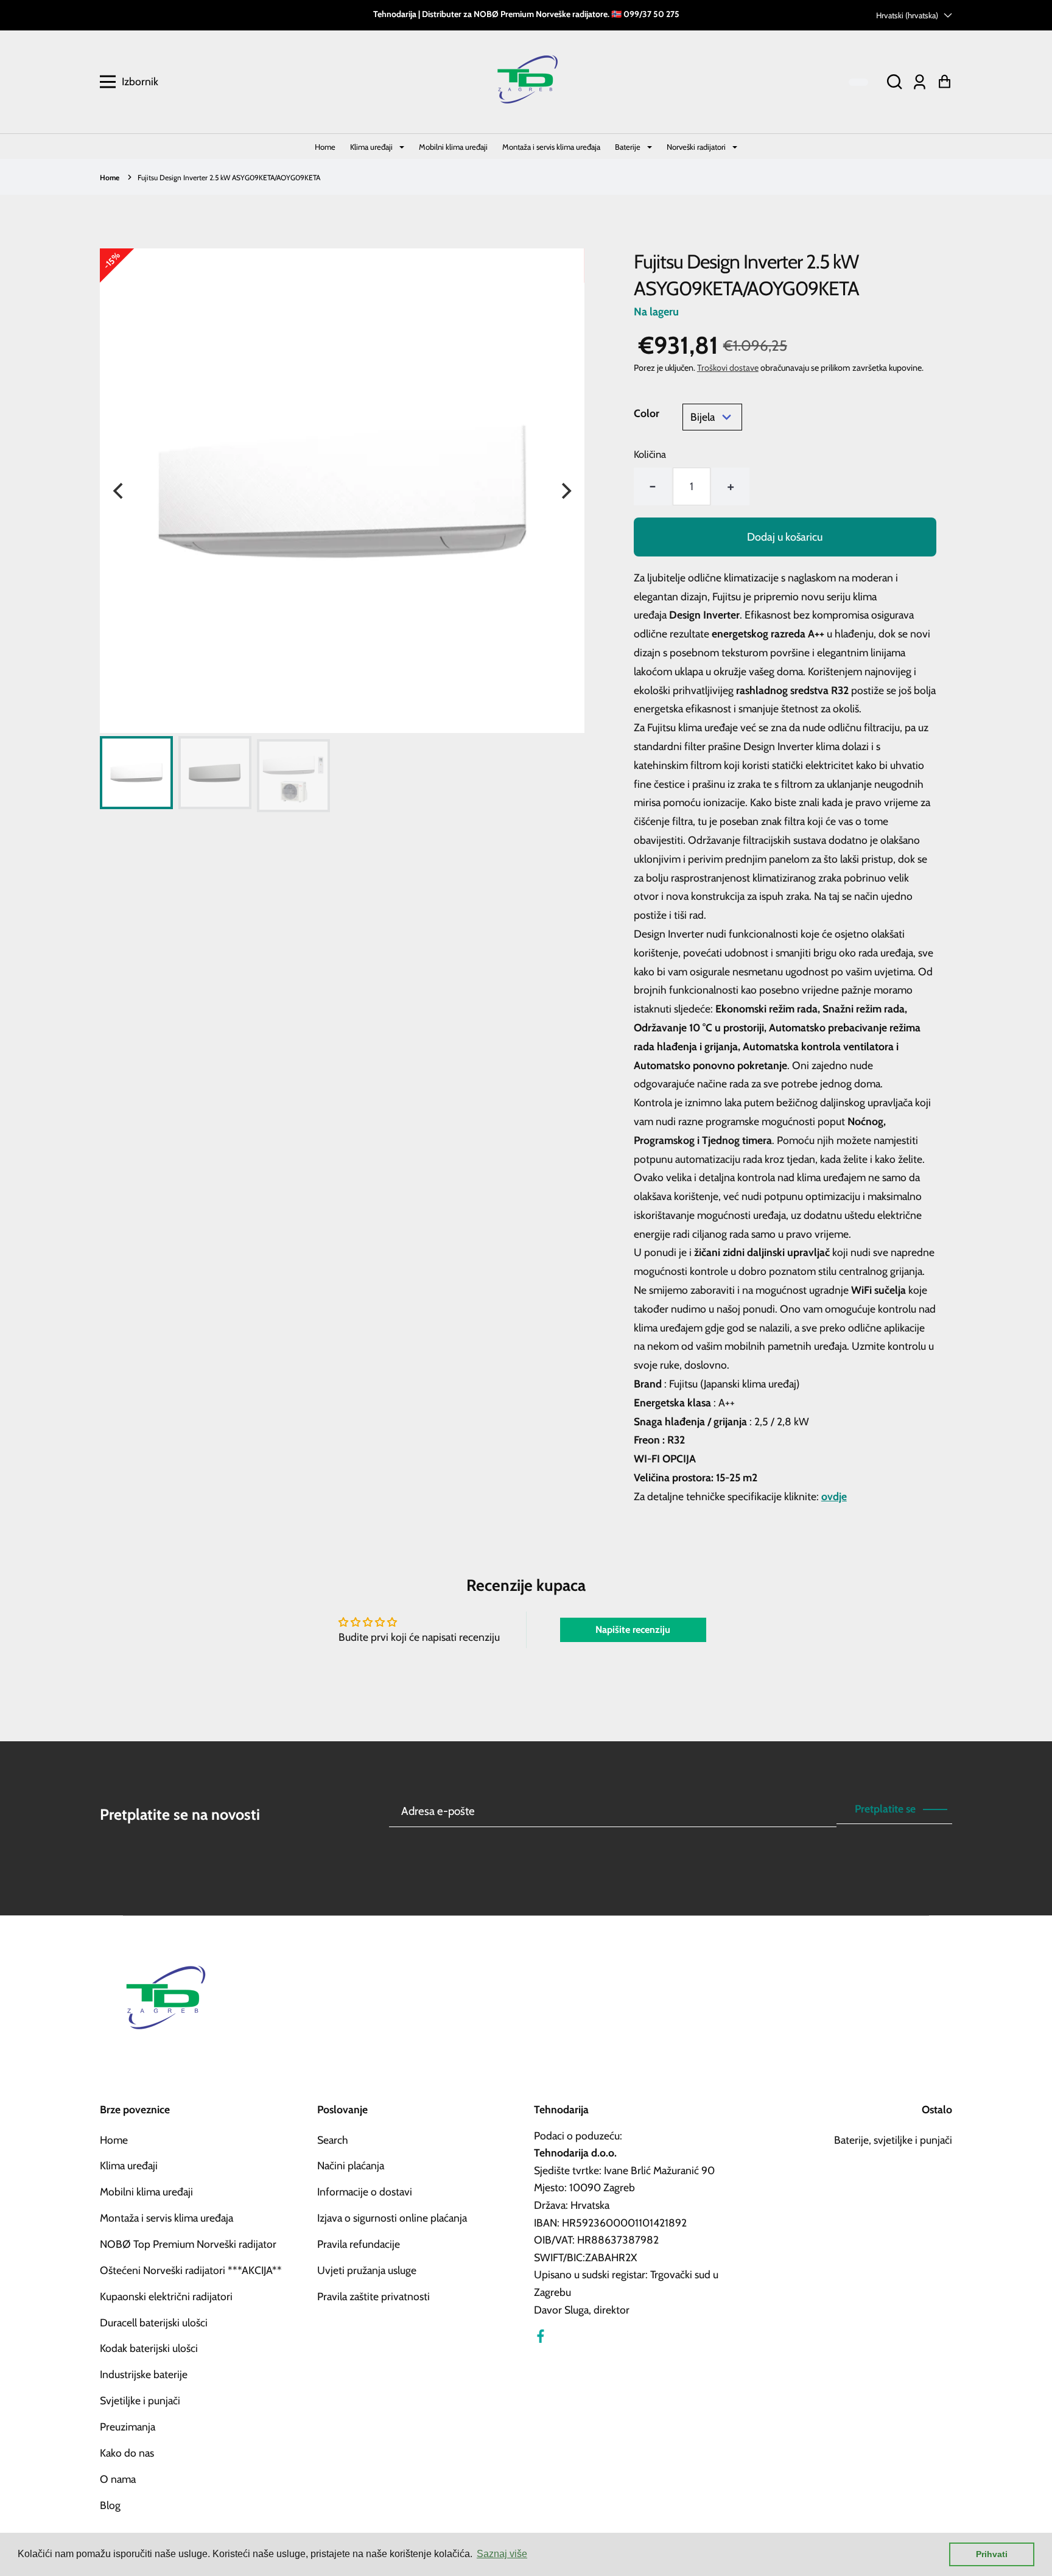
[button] (894, 82)
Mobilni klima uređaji (453, 147)
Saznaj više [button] (502, 2554)
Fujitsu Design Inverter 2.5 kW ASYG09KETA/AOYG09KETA (229, 177)
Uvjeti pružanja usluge (367, 2270)
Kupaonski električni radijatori (166, 2296)
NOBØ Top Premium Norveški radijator (188, 2244)
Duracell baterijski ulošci (154, 2322)
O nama (118, 2479)
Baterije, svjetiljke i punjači (893, 2140)
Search (333, 2140)
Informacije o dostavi (365, 2192)
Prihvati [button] (992, 2554)
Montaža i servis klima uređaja (551, 147)
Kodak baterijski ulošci (149, 2348)
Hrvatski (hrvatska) (907, 15)
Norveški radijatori (697, 147)
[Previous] (119, 491)
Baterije (629, 147)
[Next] (565, 491)
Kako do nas (127, 2453)
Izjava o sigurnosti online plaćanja (392, 2218)
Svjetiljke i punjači (140, 2400)
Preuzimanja (128, 2427)
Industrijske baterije (144, 2374)
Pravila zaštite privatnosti (373, 2296)
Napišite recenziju (633, 1630)
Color (647, 413)
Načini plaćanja (351, 2165)
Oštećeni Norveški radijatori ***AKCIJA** (191, 2270)
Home (325, 147)
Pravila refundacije (359, 2244)
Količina (650, 454)
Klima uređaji (372, 147)
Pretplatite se (885, 1809)
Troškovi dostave (728, 368)
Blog (110, 2505)
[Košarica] (945, 82)
